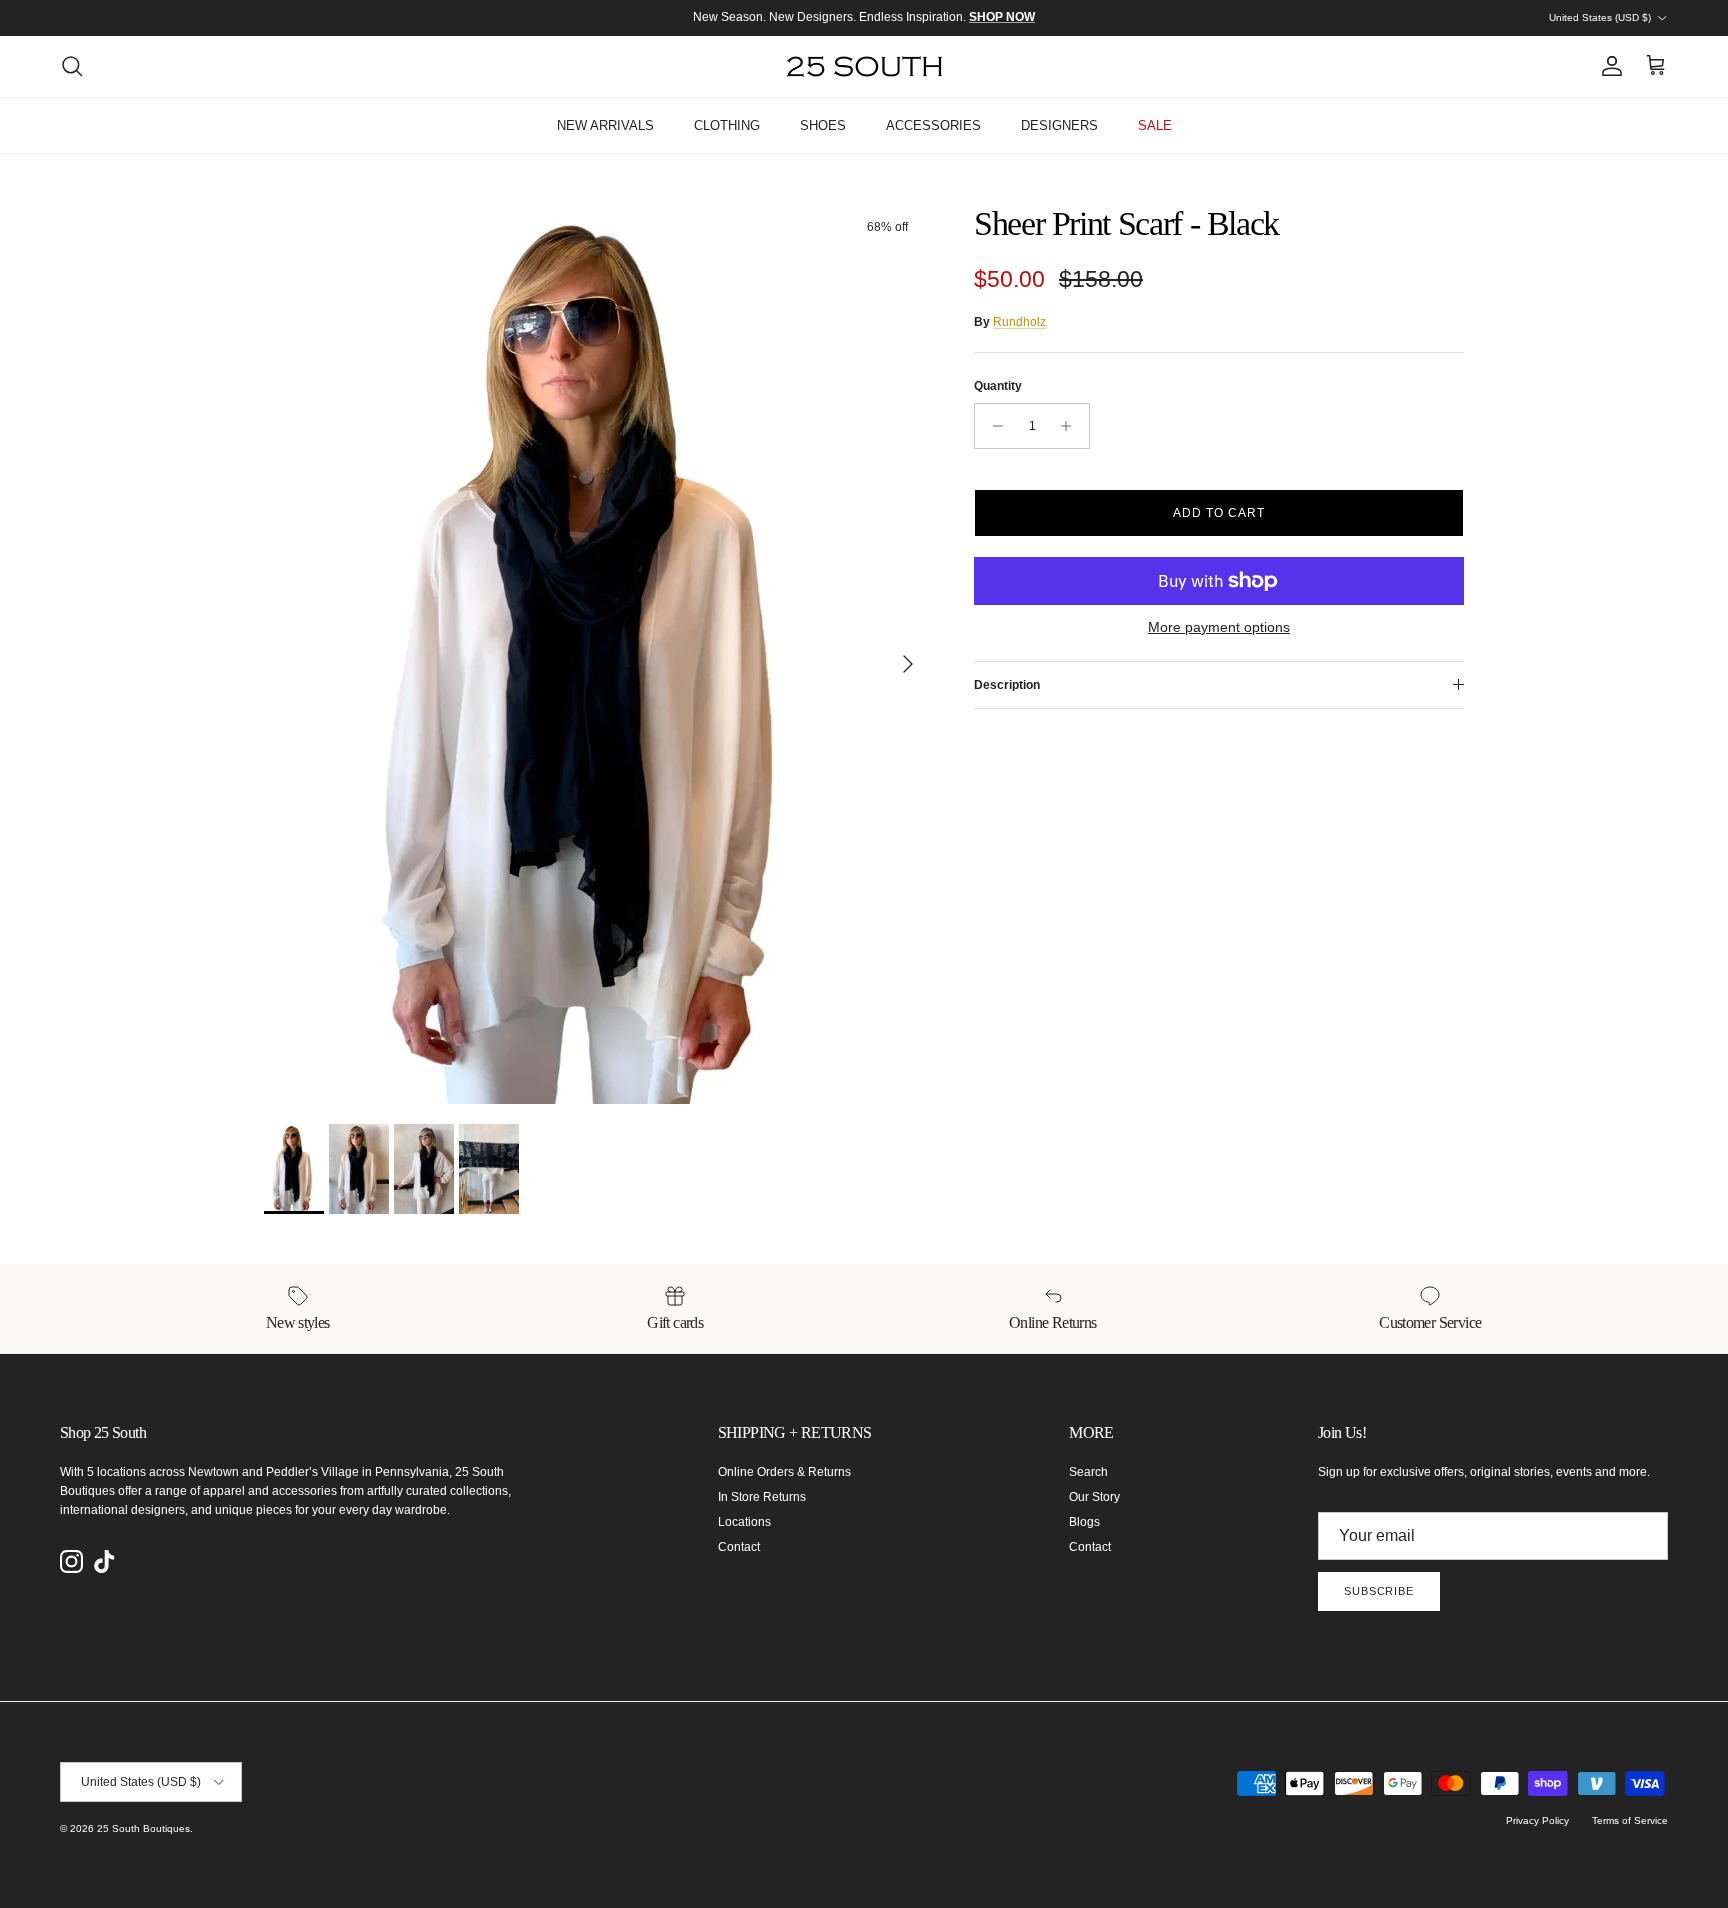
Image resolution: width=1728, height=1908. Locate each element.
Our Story (1094, 1497)
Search (1088, 1472)
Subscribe (1379, 1591)
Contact (739, 1547)
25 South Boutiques (143, 1828)
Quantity (998, 386)
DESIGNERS (1059, 125)
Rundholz (1019, 322)
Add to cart (1219, 513)
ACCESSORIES (933, 125)
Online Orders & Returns (784, 1472)
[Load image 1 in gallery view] (597, 654)
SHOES (823, 125)
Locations (744, 1522)
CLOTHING (727, 125)
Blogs (1084, 1522)
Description (1007, 685)
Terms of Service (1630, 1820)
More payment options (1219, 627)
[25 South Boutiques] (864, 66)
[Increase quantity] (1071, 426)
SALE (1155, 125)
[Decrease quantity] (992, 426)
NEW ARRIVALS (605, 125)
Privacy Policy (1537, 1820)
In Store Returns (762, 1497)
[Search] (72, 66)
